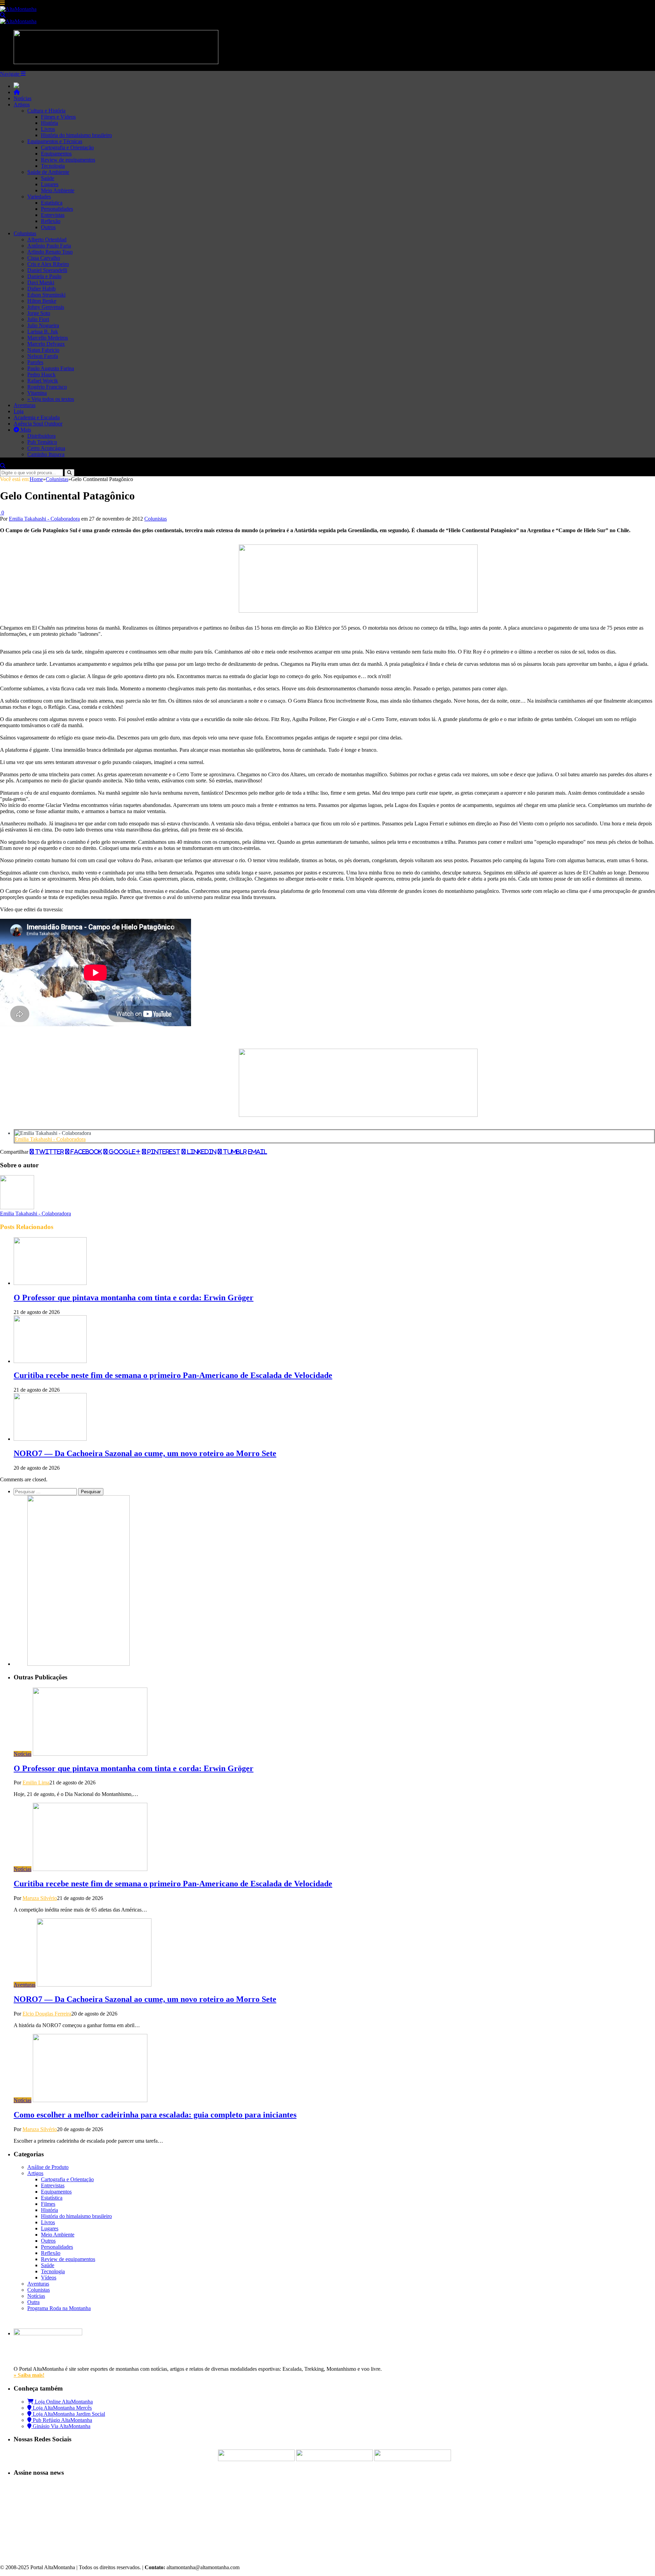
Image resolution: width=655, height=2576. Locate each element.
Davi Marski (41, 282)
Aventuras (25, 405)
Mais (25, 430)
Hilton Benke (42, 301)
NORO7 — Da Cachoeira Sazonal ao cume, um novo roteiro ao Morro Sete (145, 1453)
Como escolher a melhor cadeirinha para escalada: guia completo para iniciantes (155, 2115)
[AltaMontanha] (18, 9)
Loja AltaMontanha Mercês (62, 2408)
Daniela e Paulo (44, 276)
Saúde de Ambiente (48, 172)
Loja (19, 411)
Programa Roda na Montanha (59, 2308)
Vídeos (49, 2278)
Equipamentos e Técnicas (55, 141)
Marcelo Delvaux (46, 344)
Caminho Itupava (46, 454)
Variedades (39, 197)
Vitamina (37, 393)
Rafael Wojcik (43, 381)
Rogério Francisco (47, 387)
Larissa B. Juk (43, 332)
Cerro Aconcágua (46, 448)
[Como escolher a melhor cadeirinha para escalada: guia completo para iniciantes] (90, 2100)
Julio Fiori (38, 319)
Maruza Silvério (40, 1898)
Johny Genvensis (46, 307)
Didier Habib (41, 289)
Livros (48, 129)
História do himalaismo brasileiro (76, 135)
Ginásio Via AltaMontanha (61, 2426)
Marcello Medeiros (48, 338)
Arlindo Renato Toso (50, 252)
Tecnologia (53, 166)
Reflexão (51, 221)
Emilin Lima (36, 1783)
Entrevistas (53, 215)
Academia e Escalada (37, 417)
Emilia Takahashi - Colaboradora (44, 519)
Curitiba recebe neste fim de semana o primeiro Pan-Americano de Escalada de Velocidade (173, 1375)
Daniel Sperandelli (47, 270)
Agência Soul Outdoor (38, 424)
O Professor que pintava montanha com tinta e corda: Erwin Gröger (134, 1298)
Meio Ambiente (58, 190)
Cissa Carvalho (44, 258)
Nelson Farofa (43, 356)
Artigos (22, 104)
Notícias (23, 98)
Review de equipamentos (68, 160)
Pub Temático (42, 442)
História (49, 123)
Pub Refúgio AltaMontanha (62, 2420)
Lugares (50, 184)
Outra (33, 2302)
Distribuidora (41, 436)
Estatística (52, 203)
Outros (48, 227)
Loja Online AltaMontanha (63, 2402)
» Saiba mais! (29, 2375)
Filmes (48, 2204)
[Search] (3, 15)
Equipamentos (56, 154)
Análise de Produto (48, 2167)
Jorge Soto (39, 313)
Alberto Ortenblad (47, 239)
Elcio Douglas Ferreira (47, 2014)
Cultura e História (46, 111)
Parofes (35, 362)
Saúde (48, 178)
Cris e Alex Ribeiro (48, 264)
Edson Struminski (46, 295)
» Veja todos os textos (51, 399)
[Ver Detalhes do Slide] (358, 611)
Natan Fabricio (43, 350)
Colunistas (25, 233)
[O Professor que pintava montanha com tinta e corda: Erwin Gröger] (50, 1283)
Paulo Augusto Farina (51, 368)
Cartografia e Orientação (67, 147)
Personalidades (57, 209)
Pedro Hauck (41, 375)
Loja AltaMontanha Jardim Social (68, 2414)
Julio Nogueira (43, 325)
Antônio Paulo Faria (49, 246)
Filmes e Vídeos (58, 117)
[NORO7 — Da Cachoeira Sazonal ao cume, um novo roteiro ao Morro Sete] (50, 1439)
